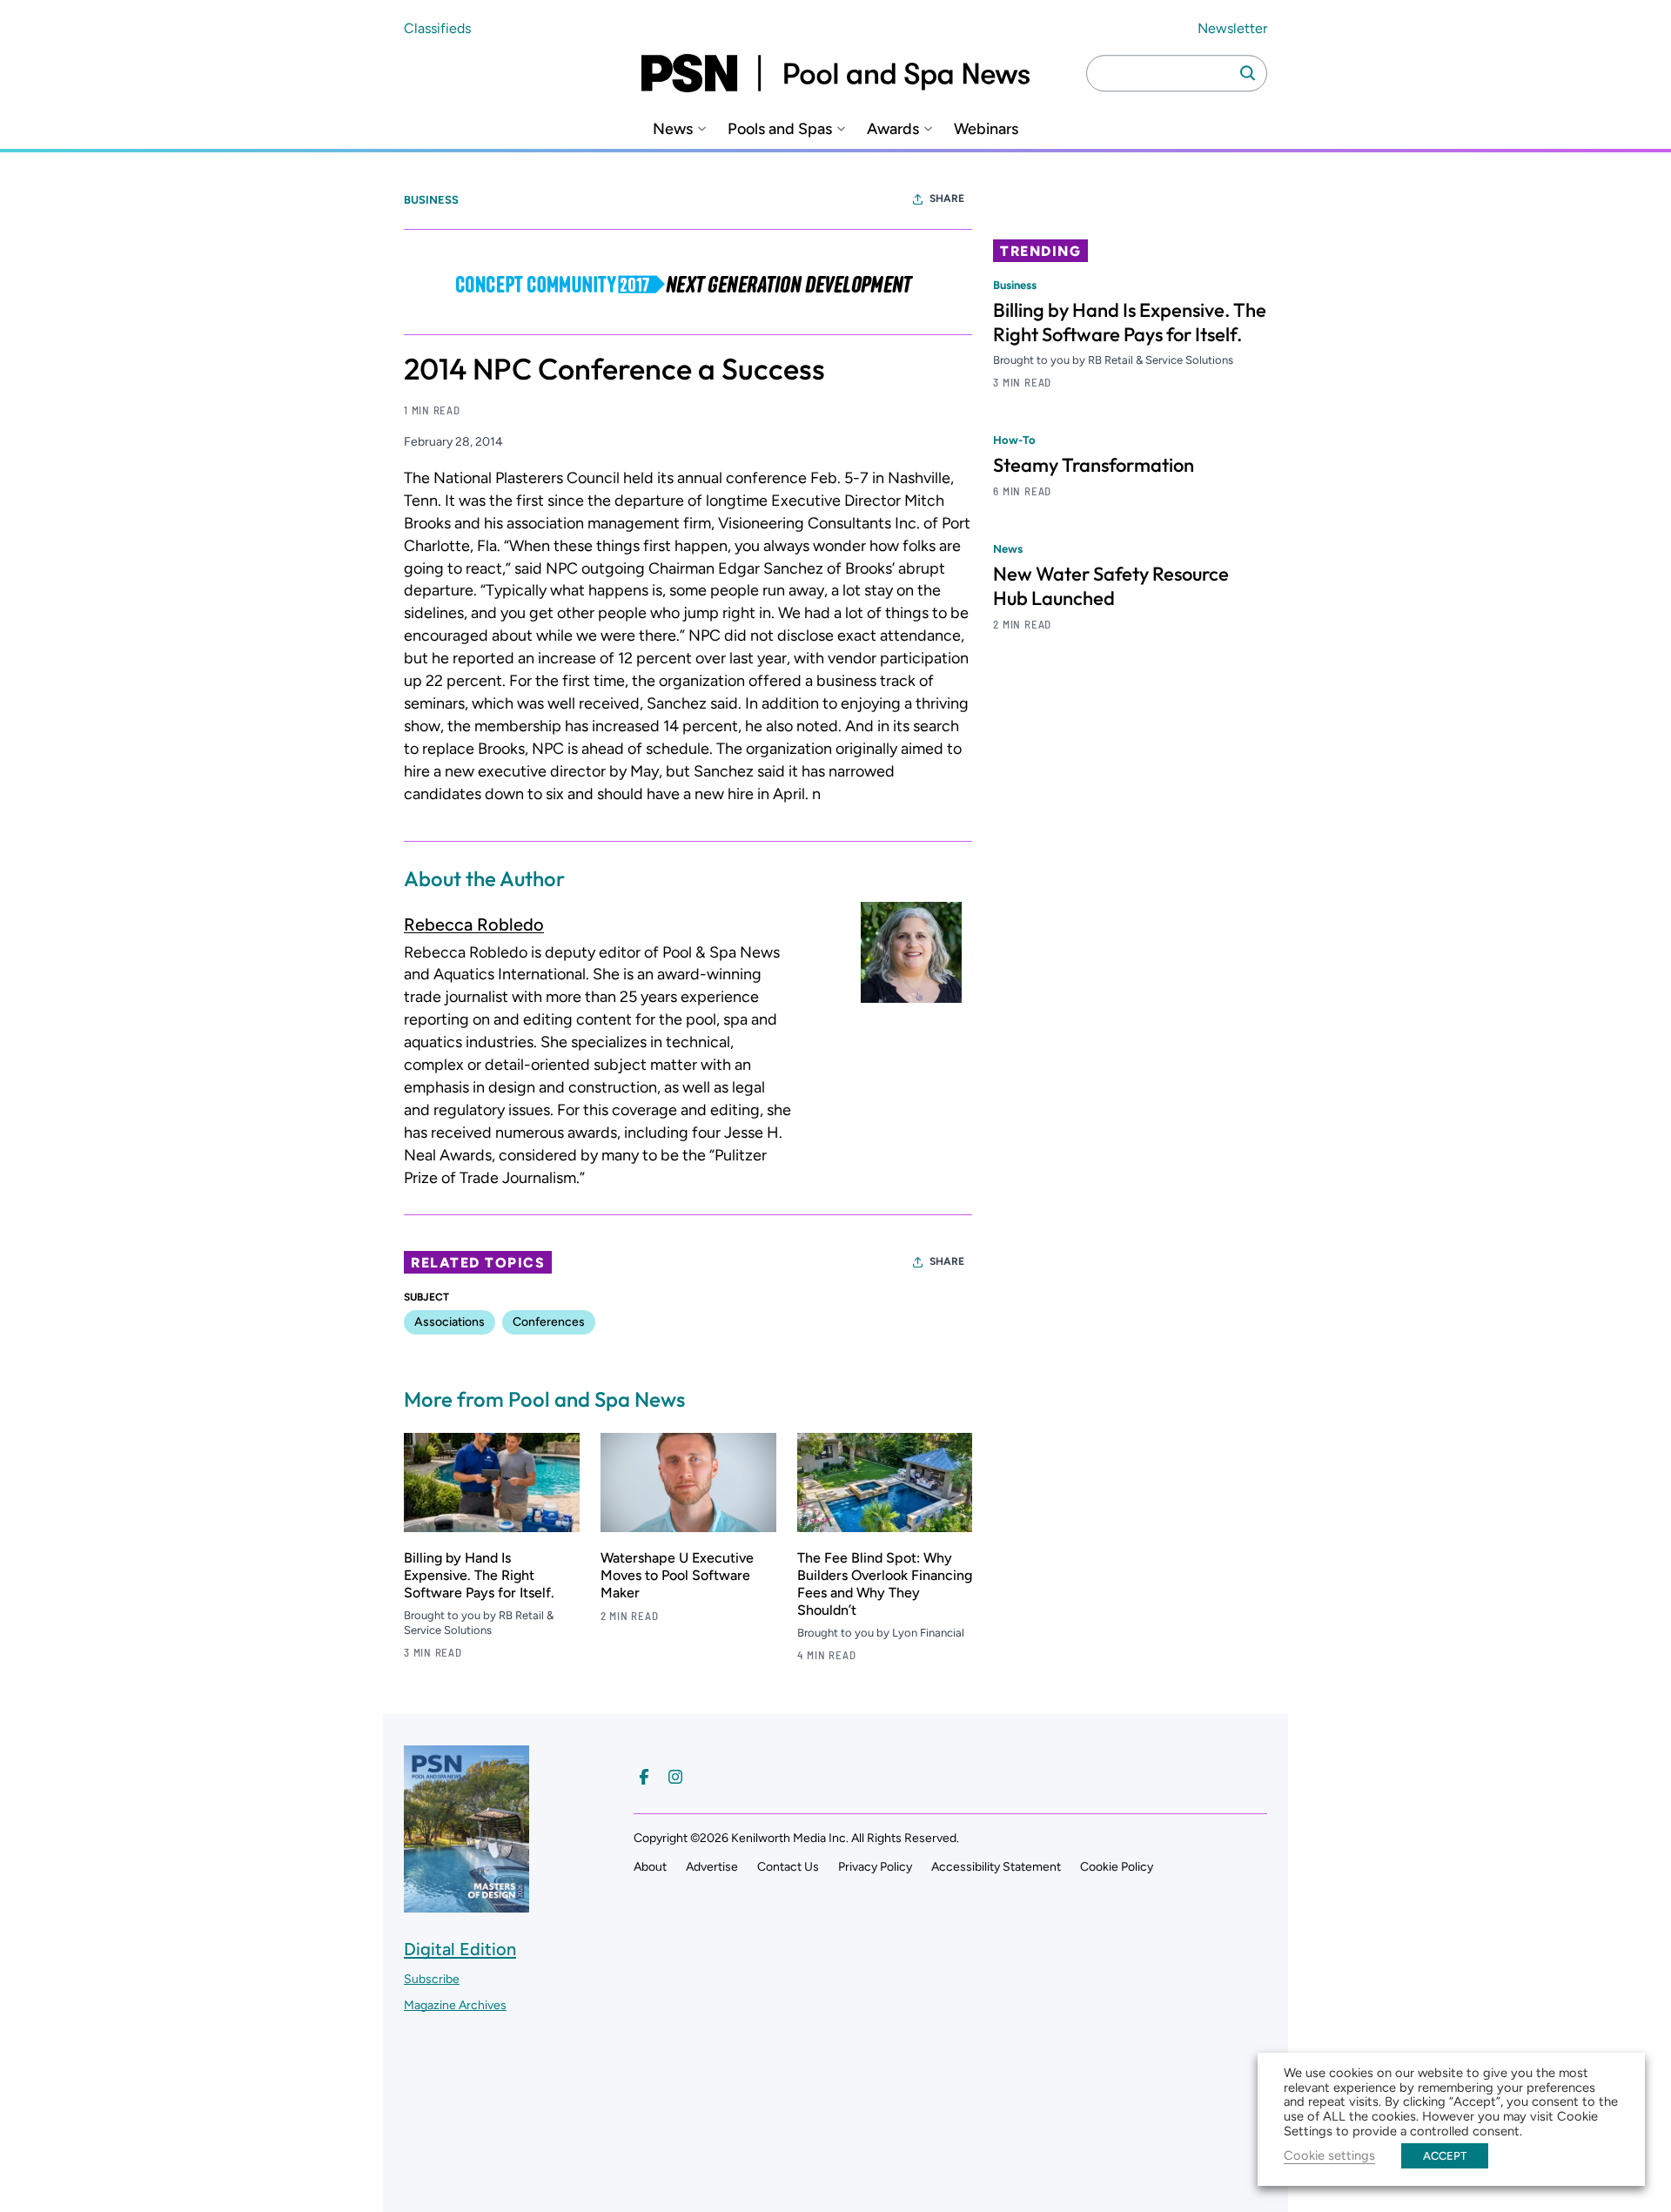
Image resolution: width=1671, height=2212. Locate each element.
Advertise (712, 1867)
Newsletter (1232, 28)
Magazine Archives (455, 2005)
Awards (893, 129)
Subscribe (432, 1979)
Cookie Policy (1117, 1867)
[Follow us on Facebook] (644, 1777)
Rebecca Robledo (474, 924)
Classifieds (437, 28)
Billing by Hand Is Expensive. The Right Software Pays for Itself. (479, 1575)
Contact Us (788, 1867)
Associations (450, 1322)
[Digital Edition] (466, 1904)
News (673, 129)
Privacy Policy (875, 1867)
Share (947, 198)
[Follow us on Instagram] (675, 1777)
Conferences (549, 1322)
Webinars (986, 129)
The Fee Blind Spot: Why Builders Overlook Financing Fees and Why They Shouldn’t (885, 1584)
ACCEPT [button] (1445, 2156)
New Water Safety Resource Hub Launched (1111, 586)
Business (431, 200)
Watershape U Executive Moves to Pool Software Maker (677, 1575)
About (650, 1867)
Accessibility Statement (996, 1867)
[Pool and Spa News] (835, 73)
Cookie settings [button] (1329, 2155)
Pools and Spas (780, 129)
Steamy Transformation (1094, 465)
